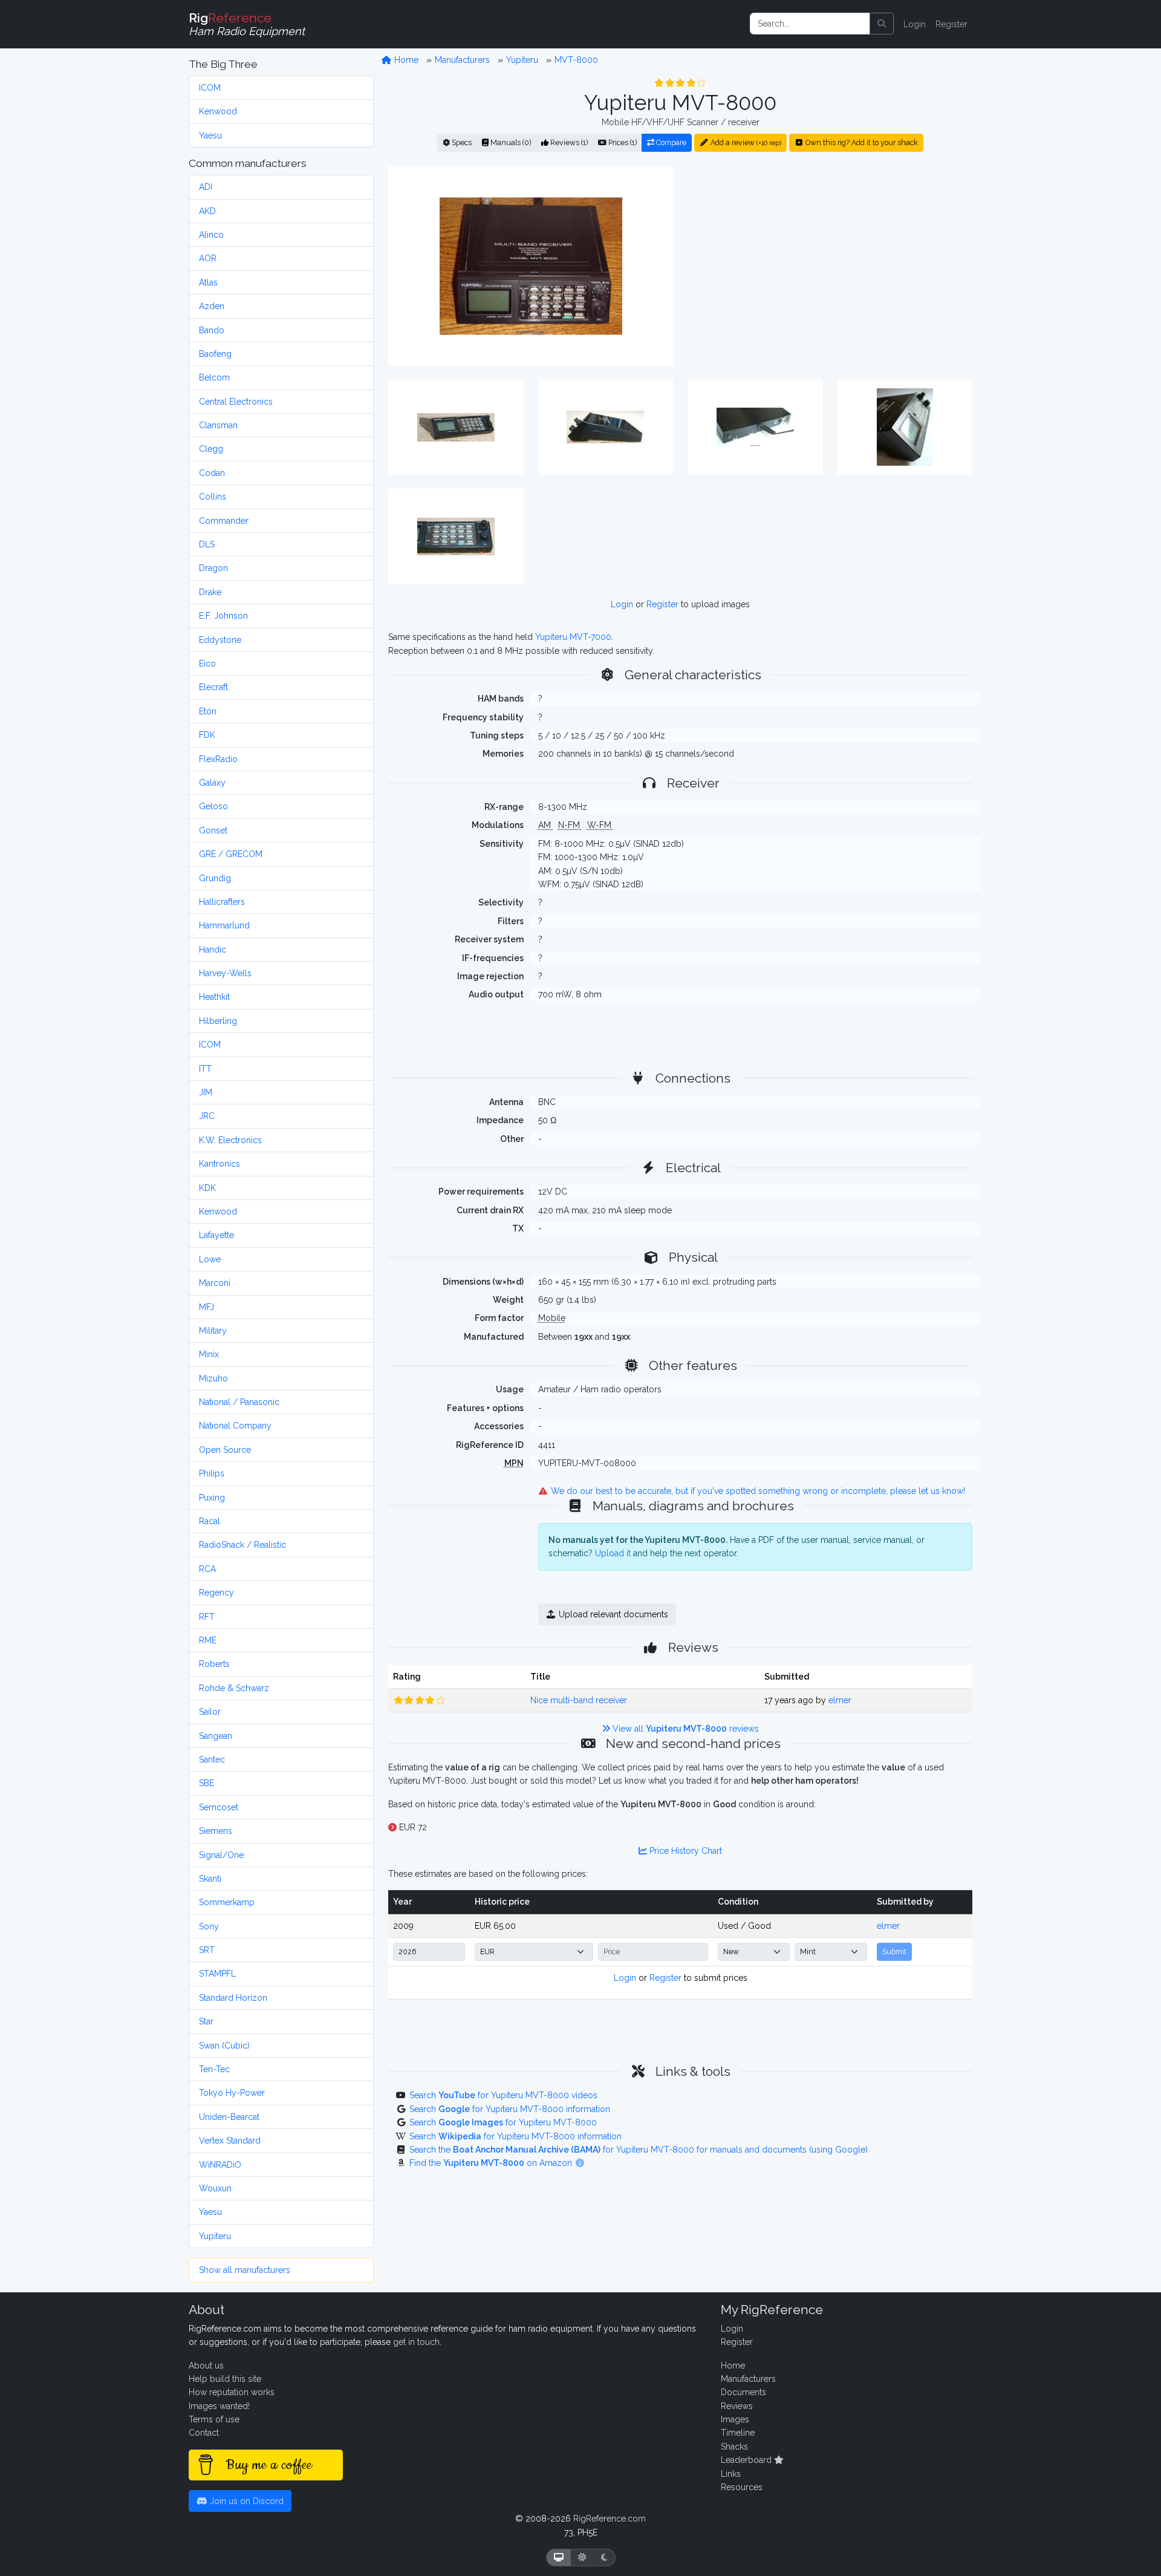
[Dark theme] (604, 2558)
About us (206, 2366)
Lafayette (216, 1235)
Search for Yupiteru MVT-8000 (503, 2122)
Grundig (215, 878)
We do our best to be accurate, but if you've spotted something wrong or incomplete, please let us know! (757, 1491)
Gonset (213, 830)
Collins (213, 497)
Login (915, 24)
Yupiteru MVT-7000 (573, 637)
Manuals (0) (510, 142)
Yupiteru (215, 2236)
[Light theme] (582, 2558)
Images (735, 2419)
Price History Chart (685, 1851)
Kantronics (220, 1164)
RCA (207, 1569)
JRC (207, 1116)
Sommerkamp (227, 1902)
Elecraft (213, 687)
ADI (206, 187)
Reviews (737, 2406)
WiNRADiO (220, 2165)
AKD (207, 211)
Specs (461, 142)
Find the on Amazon (492, 2163)
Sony (209, 1926)
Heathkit (214, 997)
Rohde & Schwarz (234, 1688)
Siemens (216, 1831)
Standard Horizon (233, 1998)
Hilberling (218, 1021)
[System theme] (559, 2558)
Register (951, 24)
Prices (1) (622, 142)
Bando (212, 330)
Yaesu (210, 135)
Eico (207, 664)
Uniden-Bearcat (229, 2117)
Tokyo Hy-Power (232, 2093)
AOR (208, 258)
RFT (207, 1617)
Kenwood (218, 111)
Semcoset (219, 1807)
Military (213, 1331)
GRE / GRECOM (231, 854)
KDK (207, 1188)
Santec (212, 1759)
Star (206, 2021)
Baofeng (215, 354)
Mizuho (213, 1378)
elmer (840, 1700)
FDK (207, 735)
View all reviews (685, 1729)
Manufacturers (462, 60)
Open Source (225, 1450)
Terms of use (214, 2419)
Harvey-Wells (225, 973)
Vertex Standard (230, 2141)
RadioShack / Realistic (242, 1545)
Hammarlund (224, 925)
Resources (742, 2487)
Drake (210, 592)
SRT (207, 1950)
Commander (224, 521)
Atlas (208, 282)
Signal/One (221, 1855)
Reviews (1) (568, 142)
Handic (213, 950)
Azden (212, 306)
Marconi (215, 1283)
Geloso (213, 806)
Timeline (738, 2433)
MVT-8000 (576, 60)
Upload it (613, 1553)
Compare (670, 142)
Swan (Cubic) (224, 2046)
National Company (235, 1426)
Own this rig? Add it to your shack (861, 142)
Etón (208, 711)
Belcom (214, 377)
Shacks (734, 2447)
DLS (207, 544)
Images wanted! (219, 2406)
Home (405, 60)
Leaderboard (747, 2460)
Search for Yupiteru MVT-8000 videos (503, 2095)
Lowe (210, 1259)
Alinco (211, 235)
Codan (212, 473)
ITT (205, 1069)
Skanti (210, 1879)
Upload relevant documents (612, 1614)
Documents (743, 2392)
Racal (210, 1521)
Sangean (216, 1736)
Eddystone (220, 640)
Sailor (210, 1712)
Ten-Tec (214, 2069)
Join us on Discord (246, 2501)
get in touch (416, 2342)
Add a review (745, 142)
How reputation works (232, 2392)
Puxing (212, 1498)
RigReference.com (610, 2519)
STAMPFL (217, 1974)
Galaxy (212, 783)
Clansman (218, 425)
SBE (207, 1783)
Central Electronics (236, 402)
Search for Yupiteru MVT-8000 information (510, 2109)
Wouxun (215, 2188)
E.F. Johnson (223, 616)
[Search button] (882, 24)
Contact (204, 2433)
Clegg (211, 449)
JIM (206, 1092)
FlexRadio (218, 759)
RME (208, 1640)
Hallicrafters (222, 902)
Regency (216, 1593)
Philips (212, 1473)
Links (731, 2474)
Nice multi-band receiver (579, 1700)
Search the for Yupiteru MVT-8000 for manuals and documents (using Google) (639, 2150)
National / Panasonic (239, 1402)
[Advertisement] (830, 266)
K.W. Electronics (230, 1140)
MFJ (207, 1307)
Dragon (213, 568)
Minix (209, 1354)
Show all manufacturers (245, 2270)
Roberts (214, 1664)
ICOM (210, 88)
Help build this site (225, 2379)
